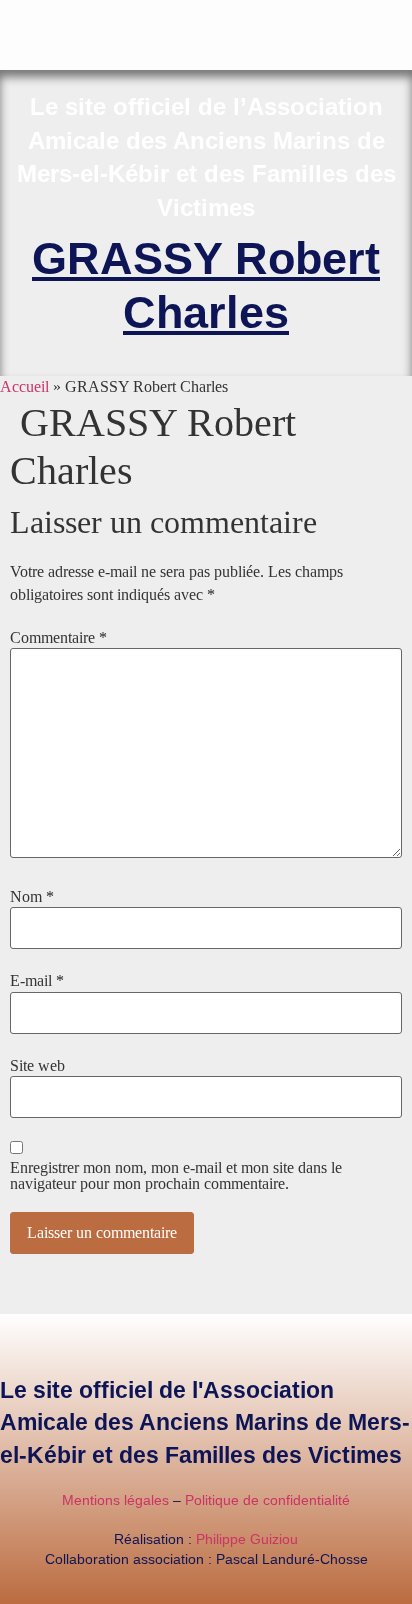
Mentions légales (115, 1500)
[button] (398, 16)
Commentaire (58, 638)
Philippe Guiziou (247, 1539)
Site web (37, 1066)
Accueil (24, 386)
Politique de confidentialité (267, 1500)
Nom (32, 897)
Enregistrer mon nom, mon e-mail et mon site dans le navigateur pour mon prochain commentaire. (176, 1176)
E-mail (37, 981)
